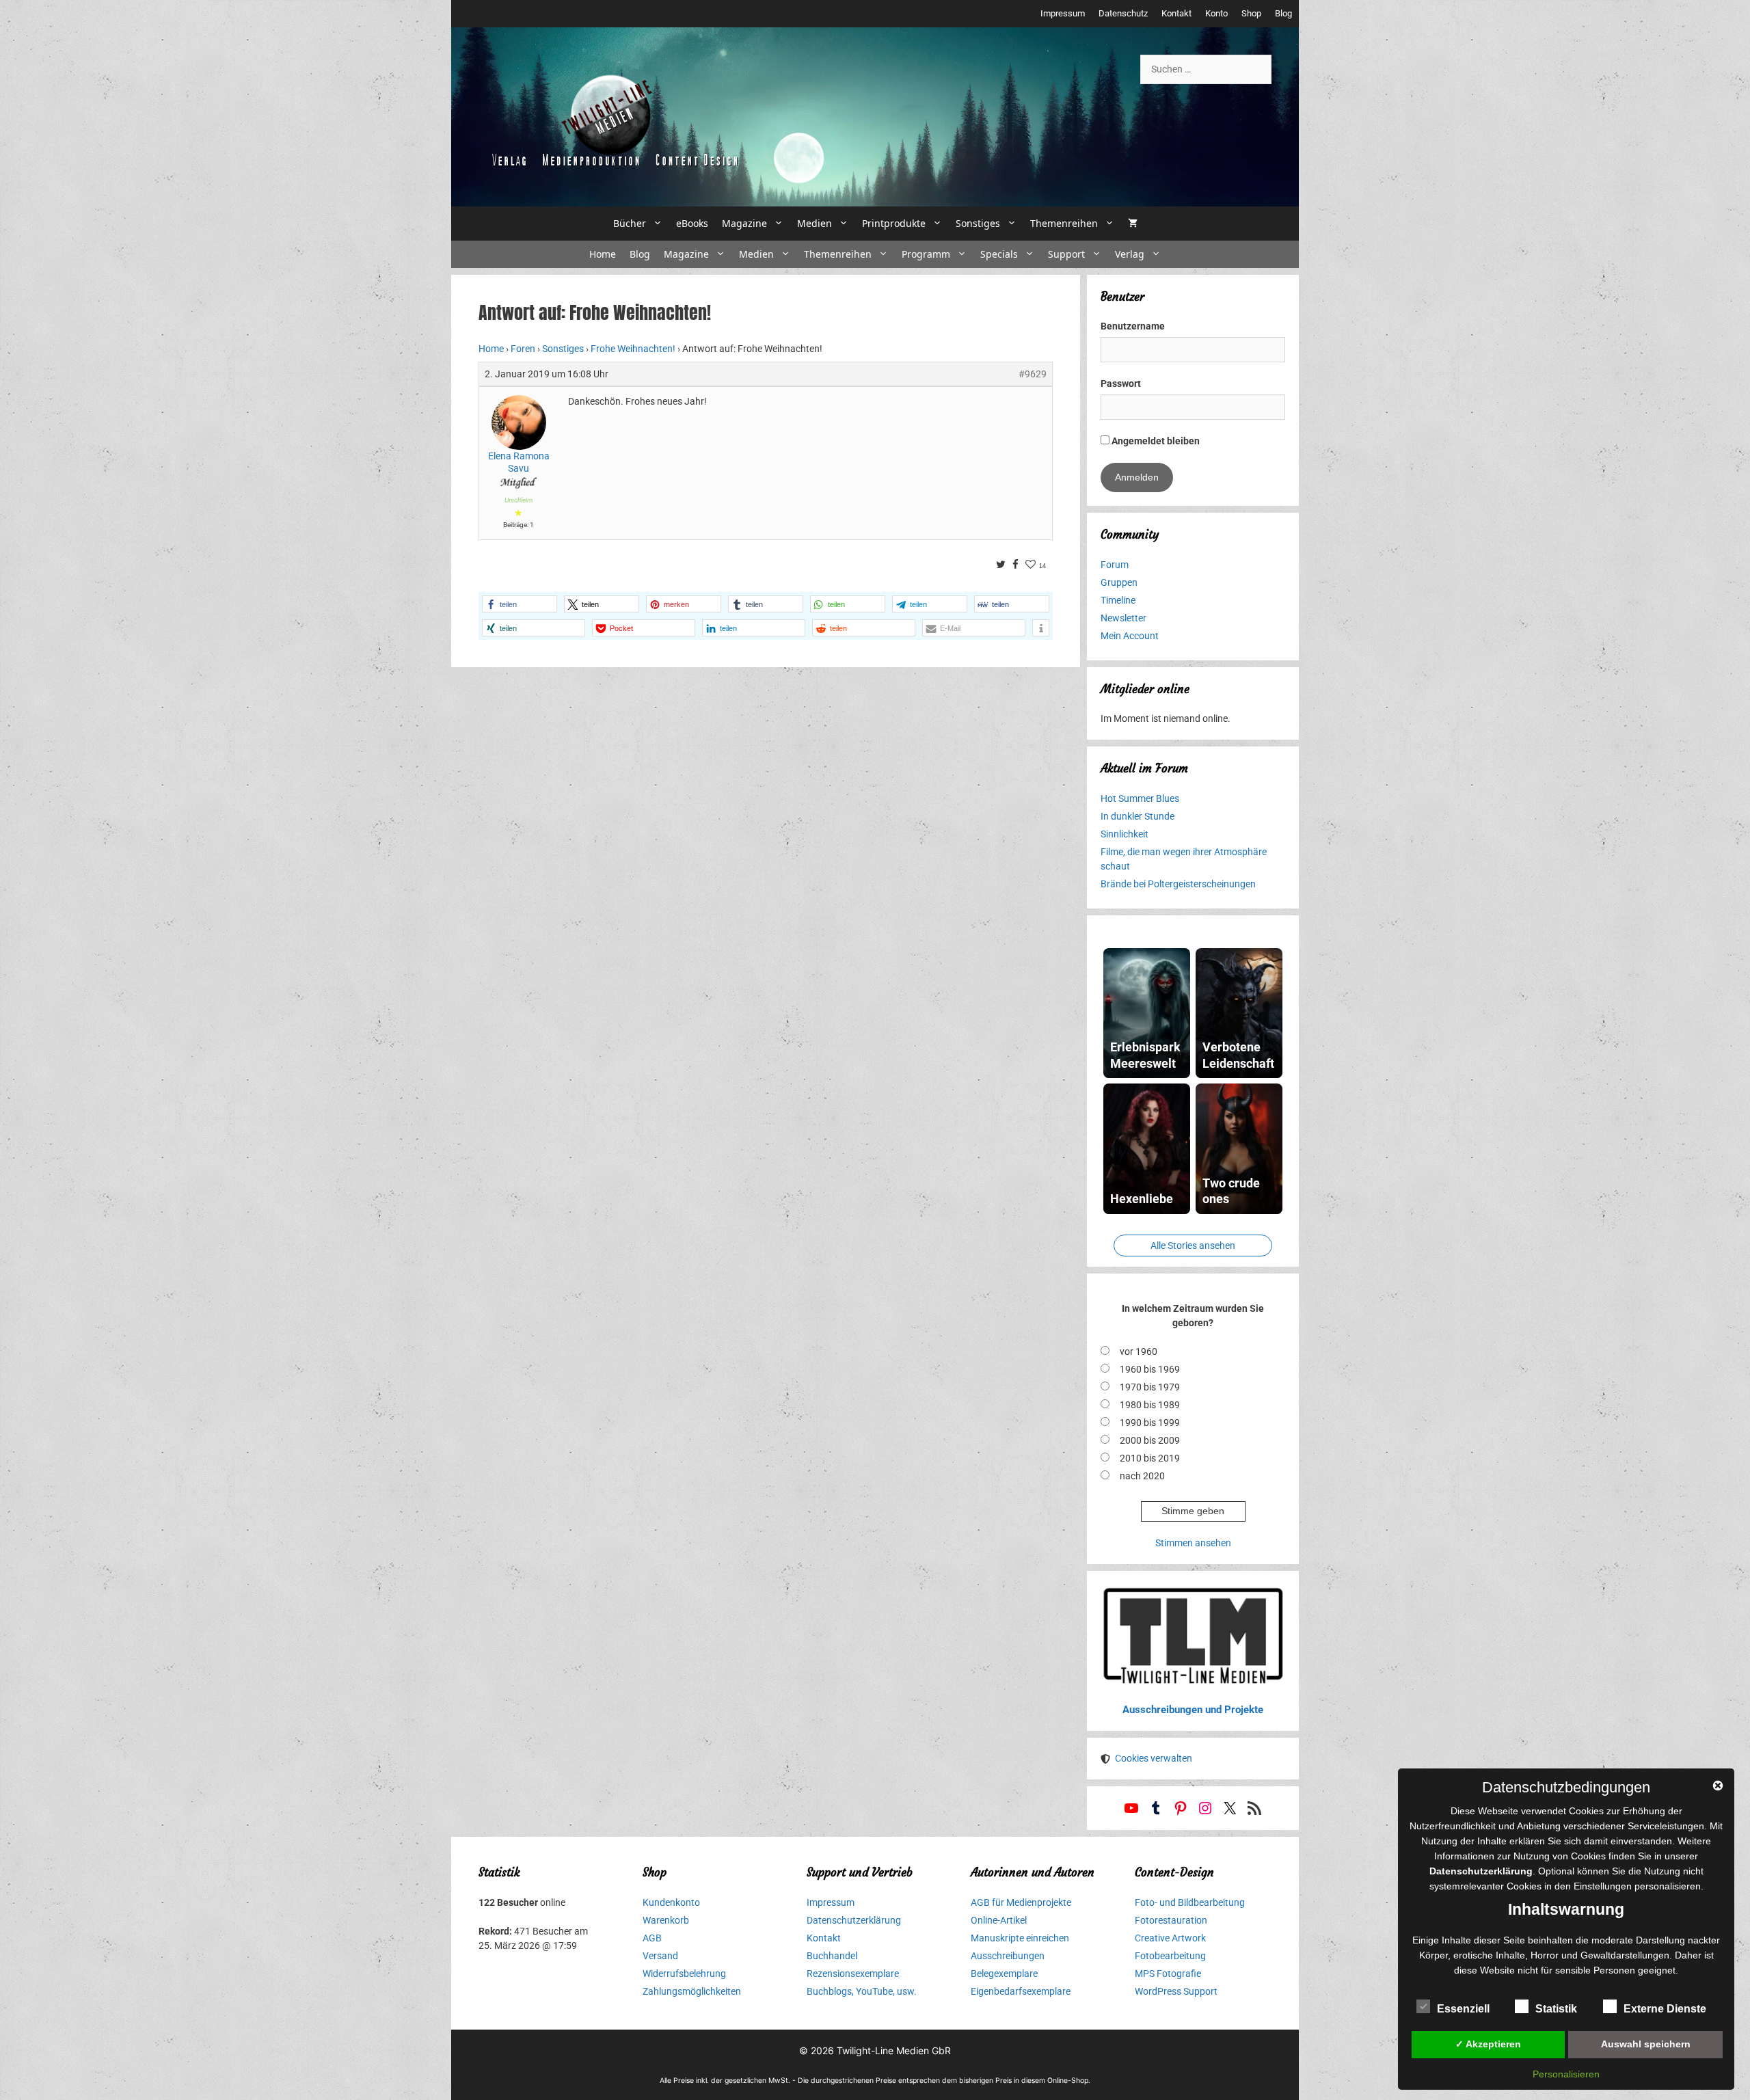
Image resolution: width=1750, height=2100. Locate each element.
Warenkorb (666, 1920)
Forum (1115, 565)
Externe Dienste (1665, 2009)
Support (1066, 254)
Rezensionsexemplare (853, 1974)
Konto (1216, 13)
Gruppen (1119, 582)
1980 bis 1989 (1150, 1405)
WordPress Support (1176, 1991)
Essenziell (1463, 2009)
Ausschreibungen (1008, 1956)
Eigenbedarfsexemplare (1021, 1991)
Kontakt (1176, 13)
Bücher (630, 223)
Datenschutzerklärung (854, 1920)
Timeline (1118, 600)
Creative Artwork (1170, 1938)
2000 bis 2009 (1150, 1440)
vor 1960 (1139, 1351)
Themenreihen (1064, 223)
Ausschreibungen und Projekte (1193, 1710)
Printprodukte (894, 223)
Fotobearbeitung (1170, 1956)
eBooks (692, 223)
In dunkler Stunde (1137, 816)
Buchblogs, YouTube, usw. (862, 1991)
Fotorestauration (1171, 1920)
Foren (523, 349)
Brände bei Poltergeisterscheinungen (1178, 884)
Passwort (1121, 383)
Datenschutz (1123, 13)
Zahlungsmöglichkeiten (692, 1991)
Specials (999, 254)
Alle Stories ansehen (1193, 1246)
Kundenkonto (671, 1902)
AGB (652, 1938)
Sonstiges (978, 223)
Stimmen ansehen (1193, 1543)
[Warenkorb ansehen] (1133, 224)
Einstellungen (1603, 1886)
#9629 (1033, 374)
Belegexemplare (1004, 1974)
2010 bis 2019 (1150, 1458)
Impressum (1063, 13)
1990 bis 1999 (1150, 1423)
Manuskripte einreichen (1020, 1938)
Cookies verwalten (1154, 1758)
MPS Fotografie (1168, 1974)
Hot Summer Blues (1140, 798)
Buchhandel (832, 1956)
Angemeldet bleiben (1155, 441)
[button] (520, 604)
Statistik (1556, 2009)
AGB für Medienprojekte (1021, 1902)
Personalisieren (1566, 2074)
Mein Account (1130, 636)
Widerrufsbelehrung (684, 1974)
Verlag (1130, 254)
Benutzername (1133, 326)
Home (603, 254)
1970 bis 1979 (1150, 1387)
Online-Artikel (999, 1920)
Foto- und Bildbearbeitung (1190, 1902)
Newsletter (1123, 618)
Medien (815, 223)
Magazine (744, 223)
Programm (926, 254)
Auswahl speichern (1646, 2044)
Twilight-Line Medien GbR (894, 2050)
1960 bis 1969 (1150, 1369)
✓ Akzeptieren (1488, 2044)
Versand (660, 1956)
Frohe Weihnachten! (633, 349)
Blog (1283, 13)
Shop (1251, 13)
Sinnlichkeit (1125, 834)
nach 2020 (1142, 1476)
